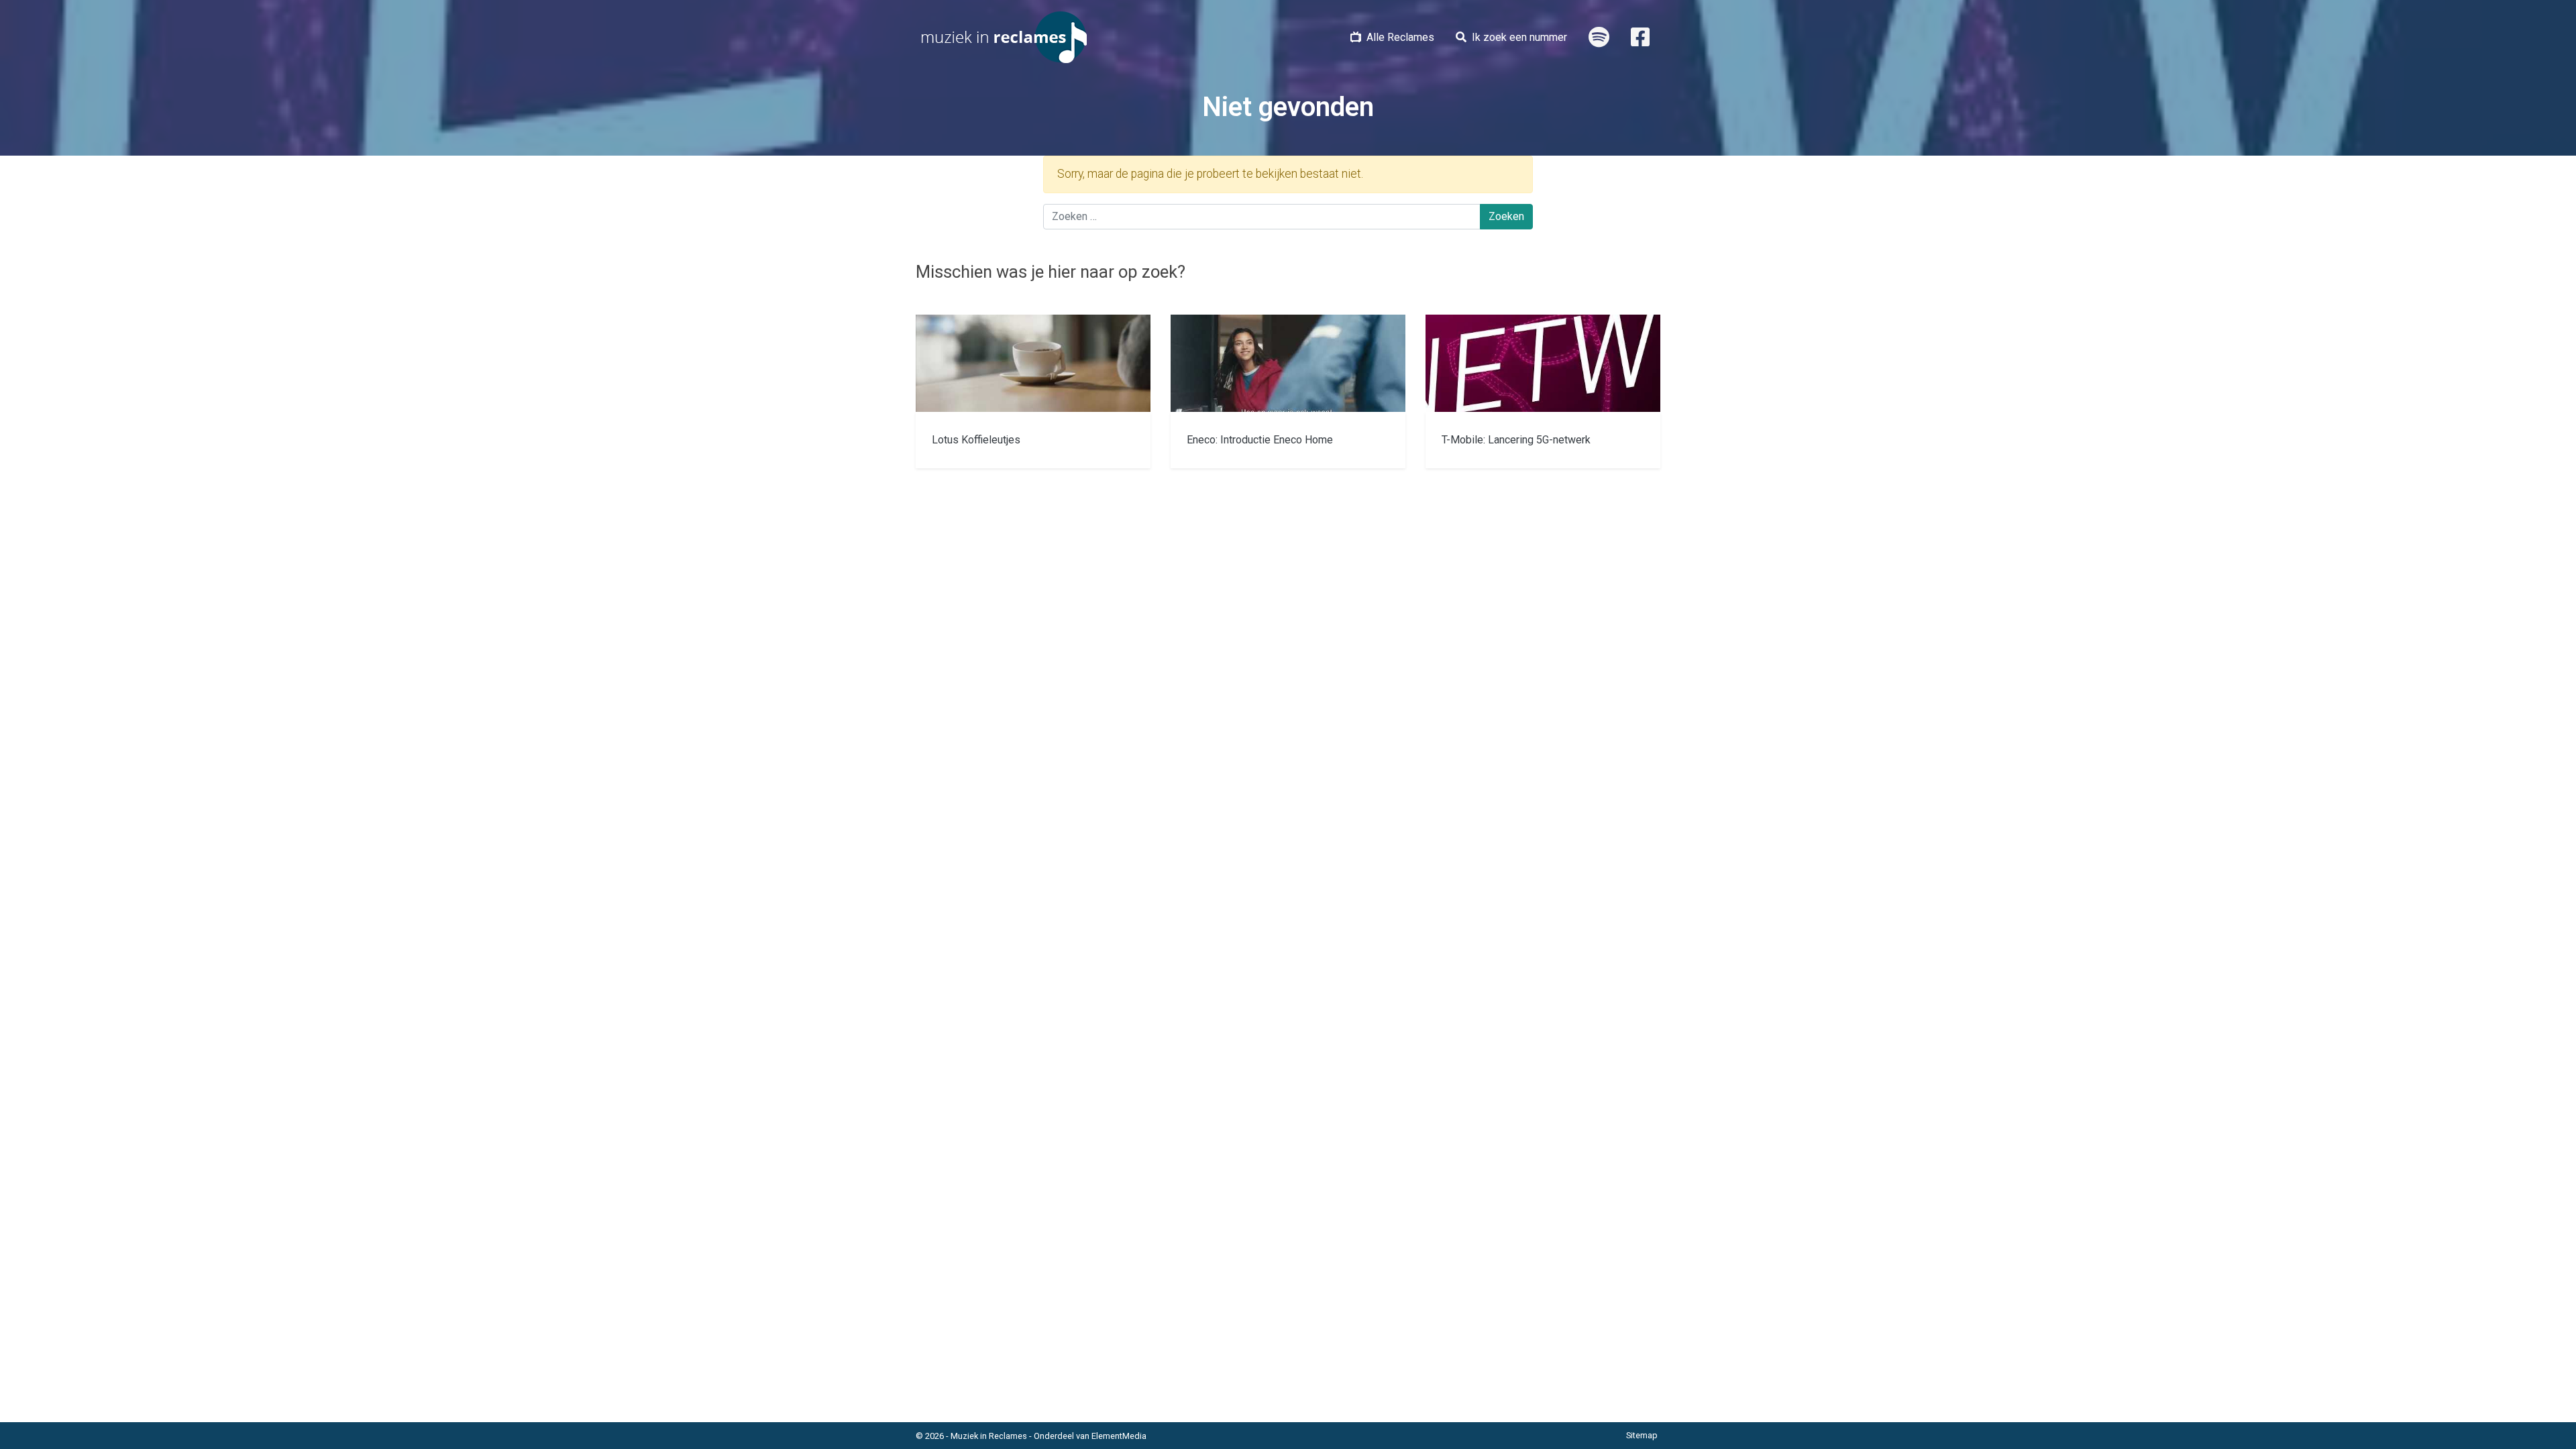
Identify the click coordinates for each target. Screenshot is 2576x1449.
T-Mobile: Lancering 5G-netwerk (1516, 440)
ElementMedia (1119, 1436)
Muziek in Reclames (989, 1436)
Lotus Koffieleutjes (976, 440)
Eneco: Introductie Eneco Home (1260, 440)
